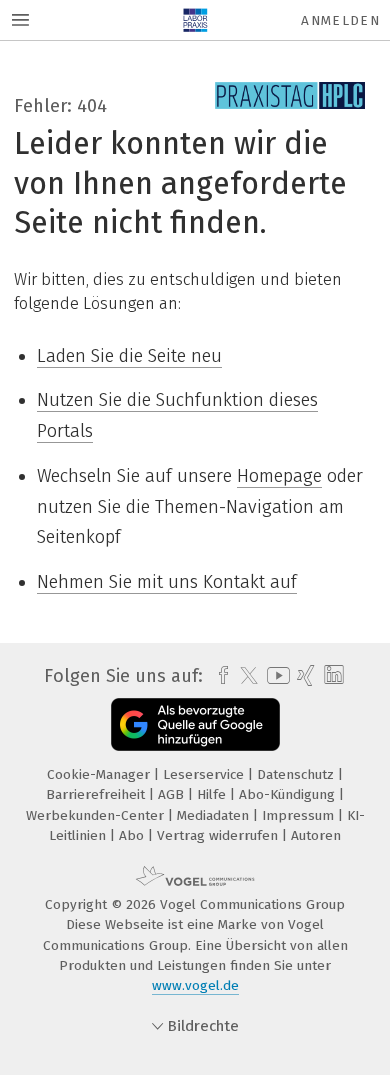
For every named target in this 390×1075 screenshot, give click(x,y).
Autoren (316, 835)
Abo (133, 835)
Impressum (300, 815)
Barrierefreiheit (97, 794)
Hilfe (213, 794)
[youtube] (275, 675)
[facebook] (218, 676)
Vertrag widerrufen (219, 835)
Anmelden (340, 20)
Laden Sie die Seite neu (129, 356)
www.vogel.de (195, 985)
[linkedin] (331, 675)
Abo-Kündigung (289, 794)
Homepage (279, 476)
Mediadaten (215, 815)
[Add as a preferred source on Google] (195, 724)
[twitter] (244, 676)
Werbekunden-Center (97, 815)
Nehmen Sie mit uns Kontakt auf (167, 582)
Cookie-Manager (100, 774)
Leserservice (205, 774)
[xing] (303, 676)
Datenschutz (297, 774)
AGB (173, 794)
